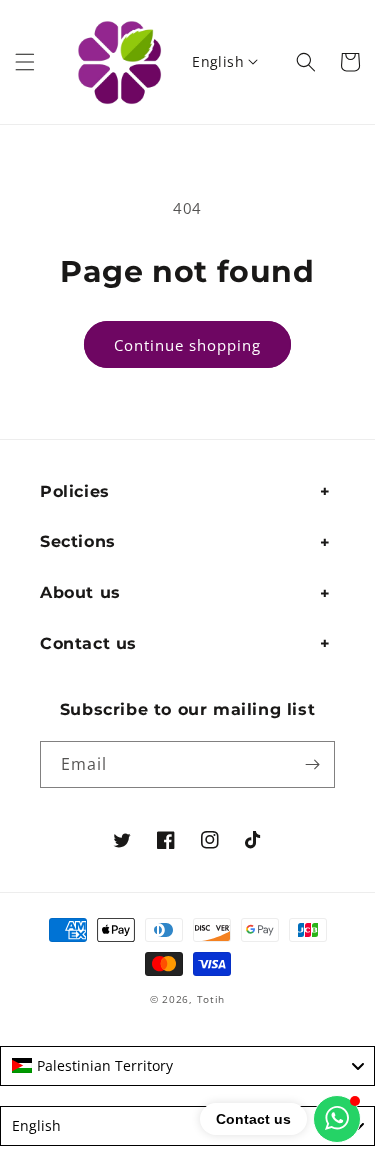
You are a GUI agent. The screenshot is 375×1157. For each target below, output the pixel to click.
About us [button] (80, 592)
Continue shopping (187, 345)
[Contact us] (337, 1119)
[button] (25, 62)
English (218, 61)
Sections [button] (78, 541)
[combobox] (187, 1066)
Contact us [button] (88, 643)
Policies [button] (75, 491)
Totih (211, 999)
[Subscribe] (312, 764)
